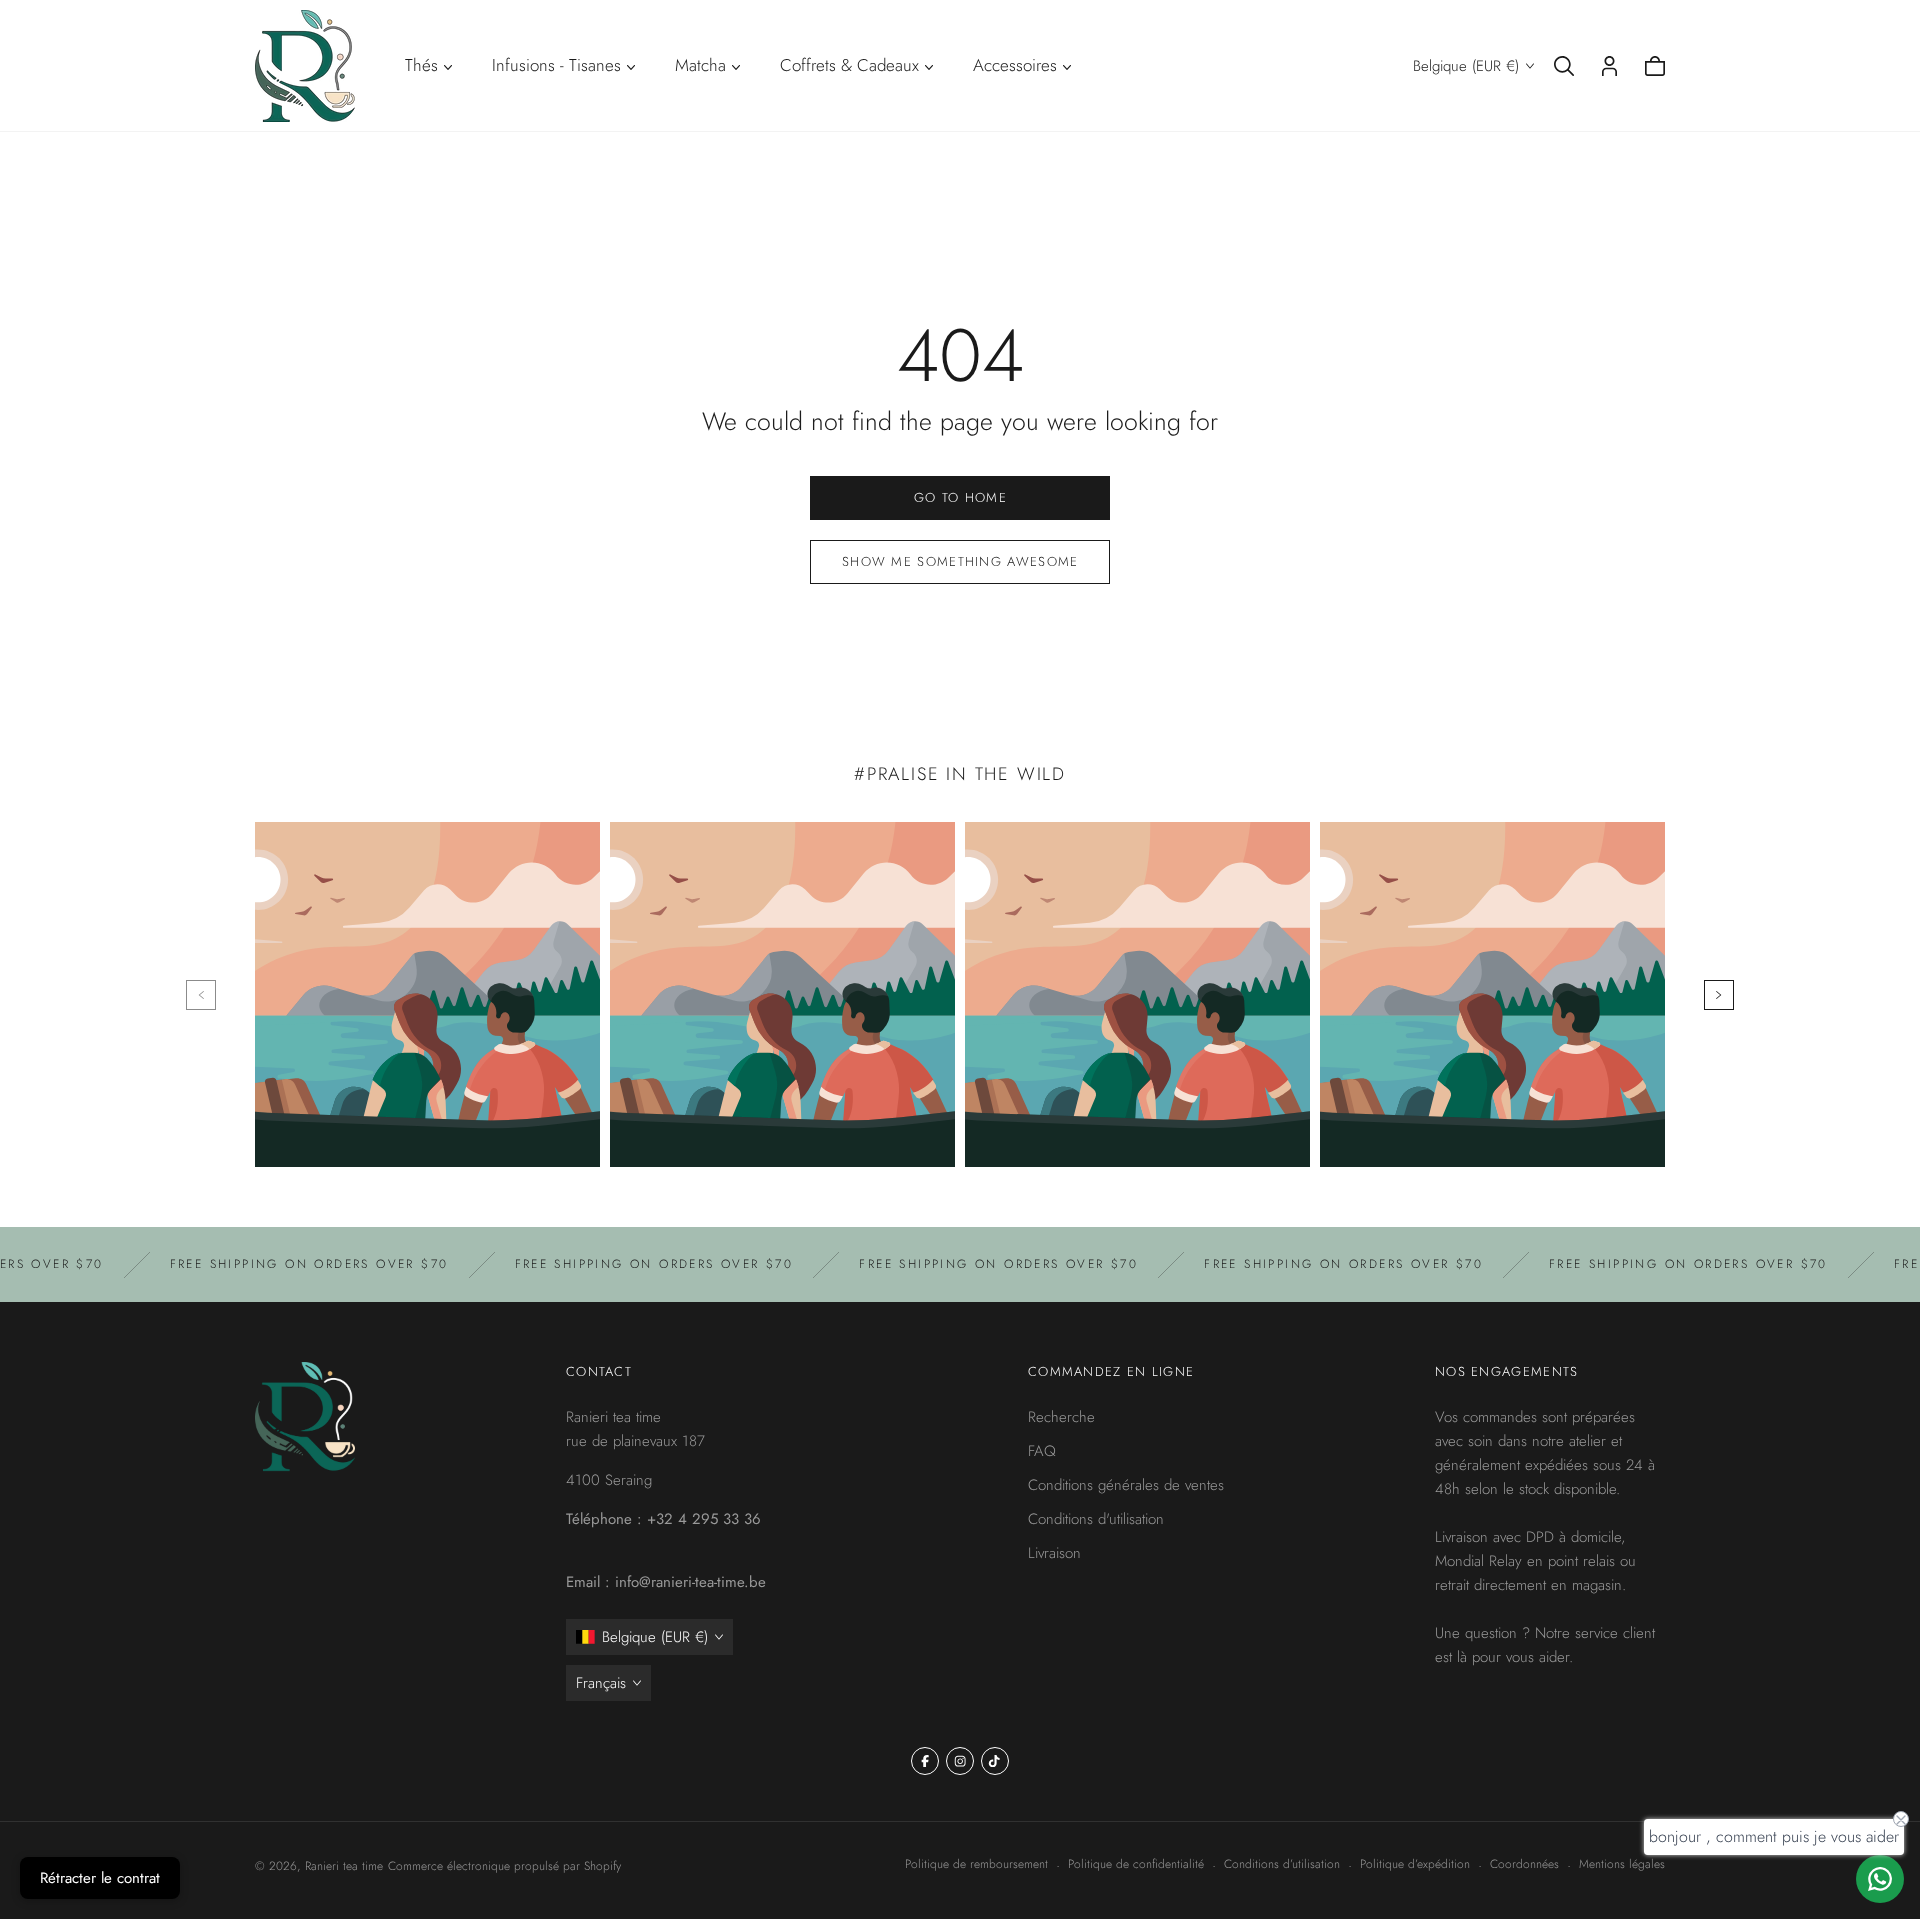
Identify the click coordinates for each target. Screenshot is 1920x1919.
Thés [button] (421, 65)
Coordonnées (1524, 1864)
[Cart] (1655, 66)
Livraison (1054, 1553)
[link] (960, 498)
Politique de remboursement (976, 1864)
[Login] (1609, 66)
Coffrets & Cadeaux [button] (849, 65)
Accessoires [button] (1015, 65)
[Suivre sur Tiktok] (995, 1761)
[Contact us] (1880, 1879)
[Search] (1564, 66)
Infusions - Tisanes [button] (556, 65)
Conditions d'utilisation (1096, 1519)
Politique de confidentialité (1136, 1864)
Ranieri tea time (344, 1866)
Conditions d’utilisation (1282, 1864)
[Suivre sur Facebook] (925, 1761)
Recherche (1061, 1417)
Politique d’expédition (1415, 1864)
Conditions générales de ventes (1126, 1485)
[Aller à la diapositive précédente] (201, 995)
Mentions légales (1622, 1864)
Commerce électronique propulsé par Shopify (504, 1866)
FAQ (1042, 1451)
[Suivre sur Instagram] (960, 1761)
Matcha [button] (700, 65)
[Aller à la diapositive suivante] (1719, 995)
